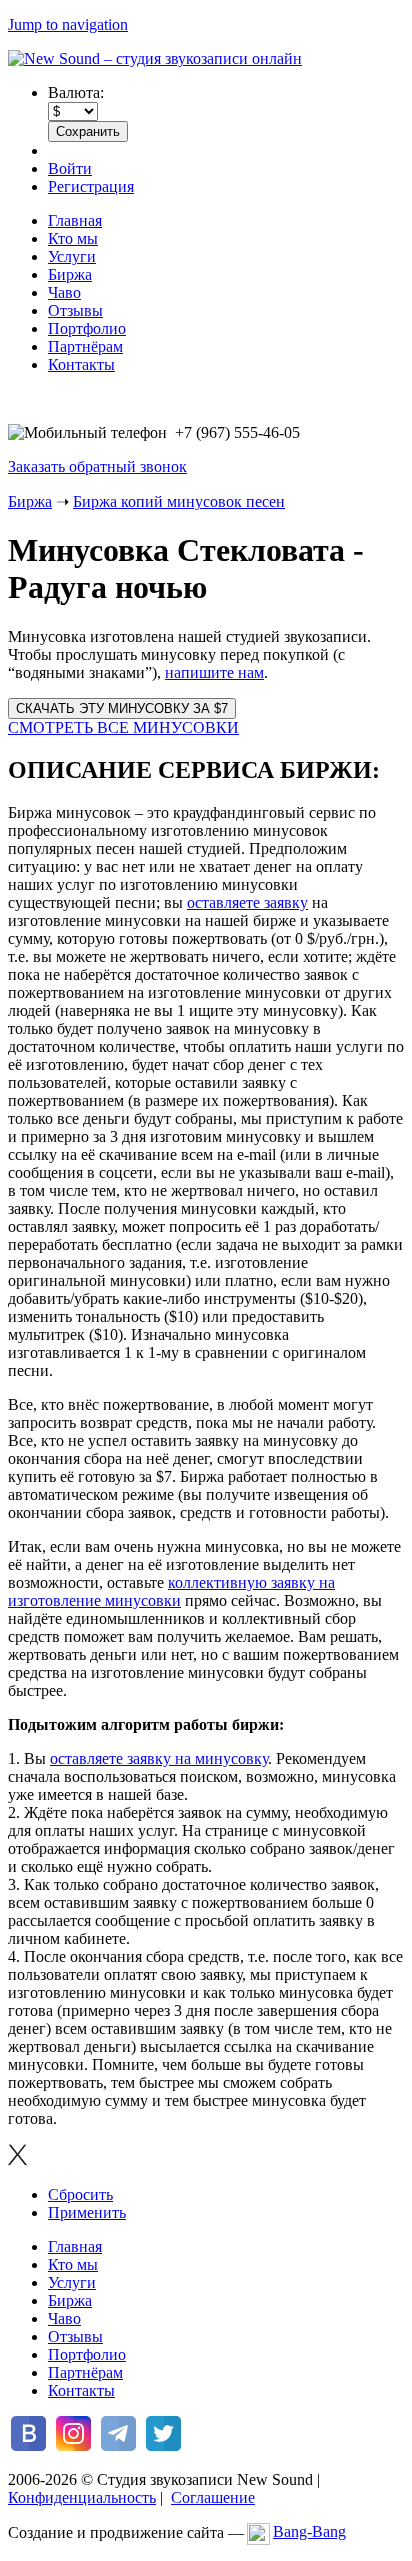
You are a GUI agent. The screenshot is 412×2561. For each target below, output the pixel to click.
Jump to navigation (68, 24)
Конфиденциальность (82, 2497)
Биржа (70, 274)
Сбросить (80, 2194)
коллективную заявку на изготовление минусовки (171, 1591)
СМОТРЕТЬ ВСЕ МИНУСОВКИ (123, 727)
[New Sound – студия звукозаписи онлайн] (155, 58)
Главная (75, 220)
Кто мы (73, 238)
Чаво (64, 292)
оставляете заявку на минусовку (159, 1758)
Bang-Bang (309, 2531)
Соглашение (213, 2497)
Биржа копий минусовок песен (179, 501)
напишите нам (214, 672)
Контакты (81, 364)
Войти (70, 168)
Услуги (72, 256)
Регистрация (91, 186)
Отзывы (75, 310)
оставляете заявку (247, 902)
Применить (87, 2212)
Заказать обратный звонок (97, 466)
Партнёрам (85, 346)
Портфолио (87, 328)
